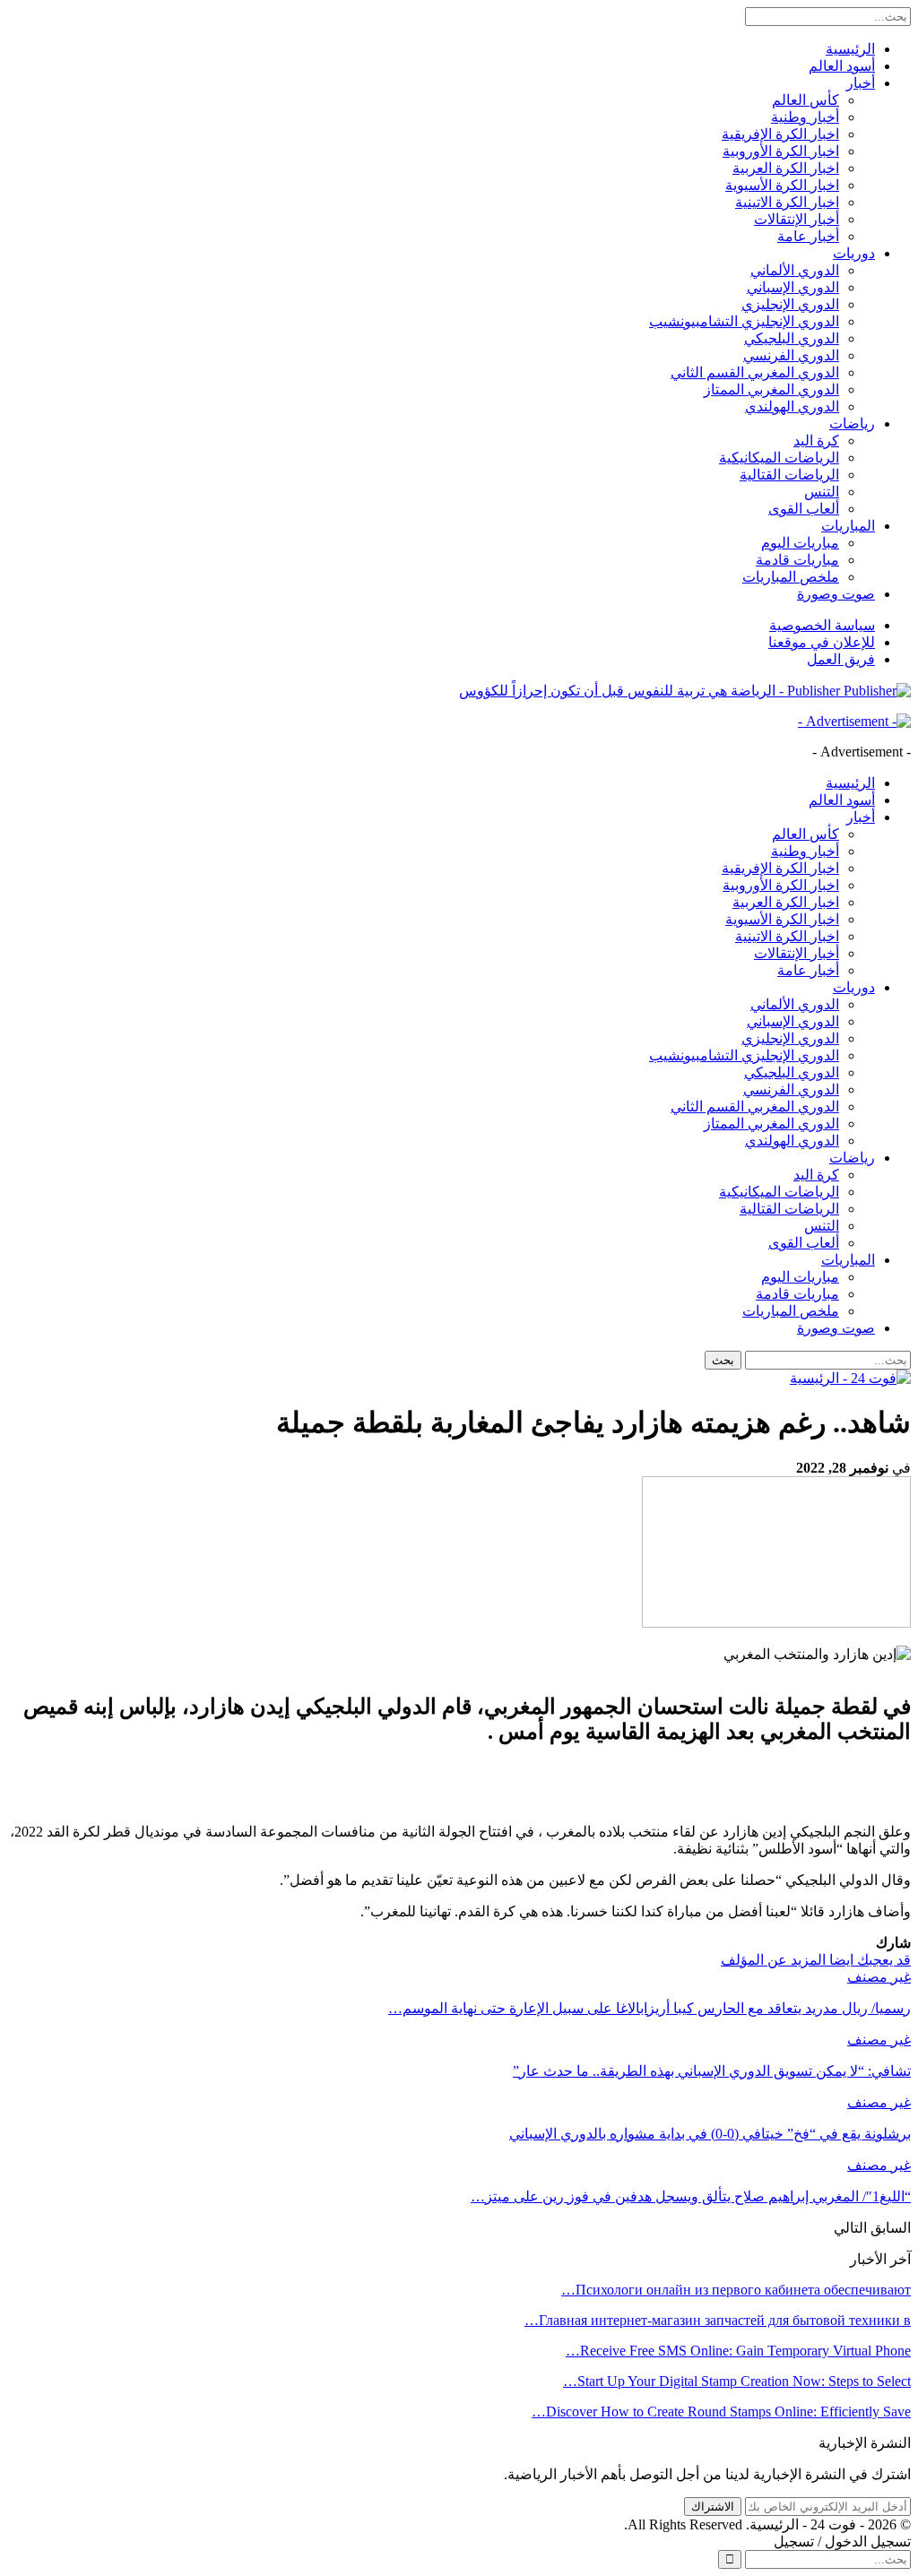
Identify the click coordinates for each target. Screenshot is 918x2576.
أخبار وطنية (805, 117)
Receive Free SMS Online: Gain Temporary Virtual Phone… (738, 2351)
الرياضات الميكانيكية (779, 458)
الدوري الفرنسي (791, 355)
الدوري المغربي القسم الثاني (755, 372)
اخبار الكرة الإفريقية (780, 134)
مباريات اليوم (800, 543)
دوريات (854, 253)
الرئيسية (850, 49)
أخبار (861, 83)
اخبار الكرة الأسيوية (782, 185)
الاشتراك (713, 2507)
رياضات (852, 424)
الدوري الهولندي (792, 406)
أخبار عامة (808, 236)
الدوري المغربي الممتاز (771, 389)
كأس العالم (805, 100)
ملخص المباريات (791, 577)
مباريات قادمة (797, 560)
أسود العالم (842, 66)
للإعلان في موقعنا (822, 642)
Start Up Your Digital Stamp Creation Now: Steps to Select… (737, 2381)
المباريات (848, 526)
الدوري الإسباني (793, 287)
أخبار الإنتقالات (797, 219)
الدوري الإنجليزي (790, 304)
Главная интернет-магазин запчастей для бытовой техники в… (718, 2320)
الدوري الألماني (795, 270)
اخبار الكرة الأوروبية (781, 151)
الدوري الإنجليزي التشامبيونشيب (744, 321)
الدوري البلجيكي (792, 338)
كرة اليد (816, 441)
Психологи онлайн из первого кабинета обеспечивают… (736, 2290)
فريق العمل (841, 659)
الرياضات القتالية (789, 475)
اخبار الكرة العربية (786, 168)
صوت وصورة (836, 594)
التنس (822, 492)
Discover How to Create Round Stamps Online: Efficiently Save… (721, 2412)
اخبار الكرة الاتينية (787, 202)
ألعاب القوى (804, 509)
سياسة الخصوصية (822, 625)
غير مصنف (879, 1977)
